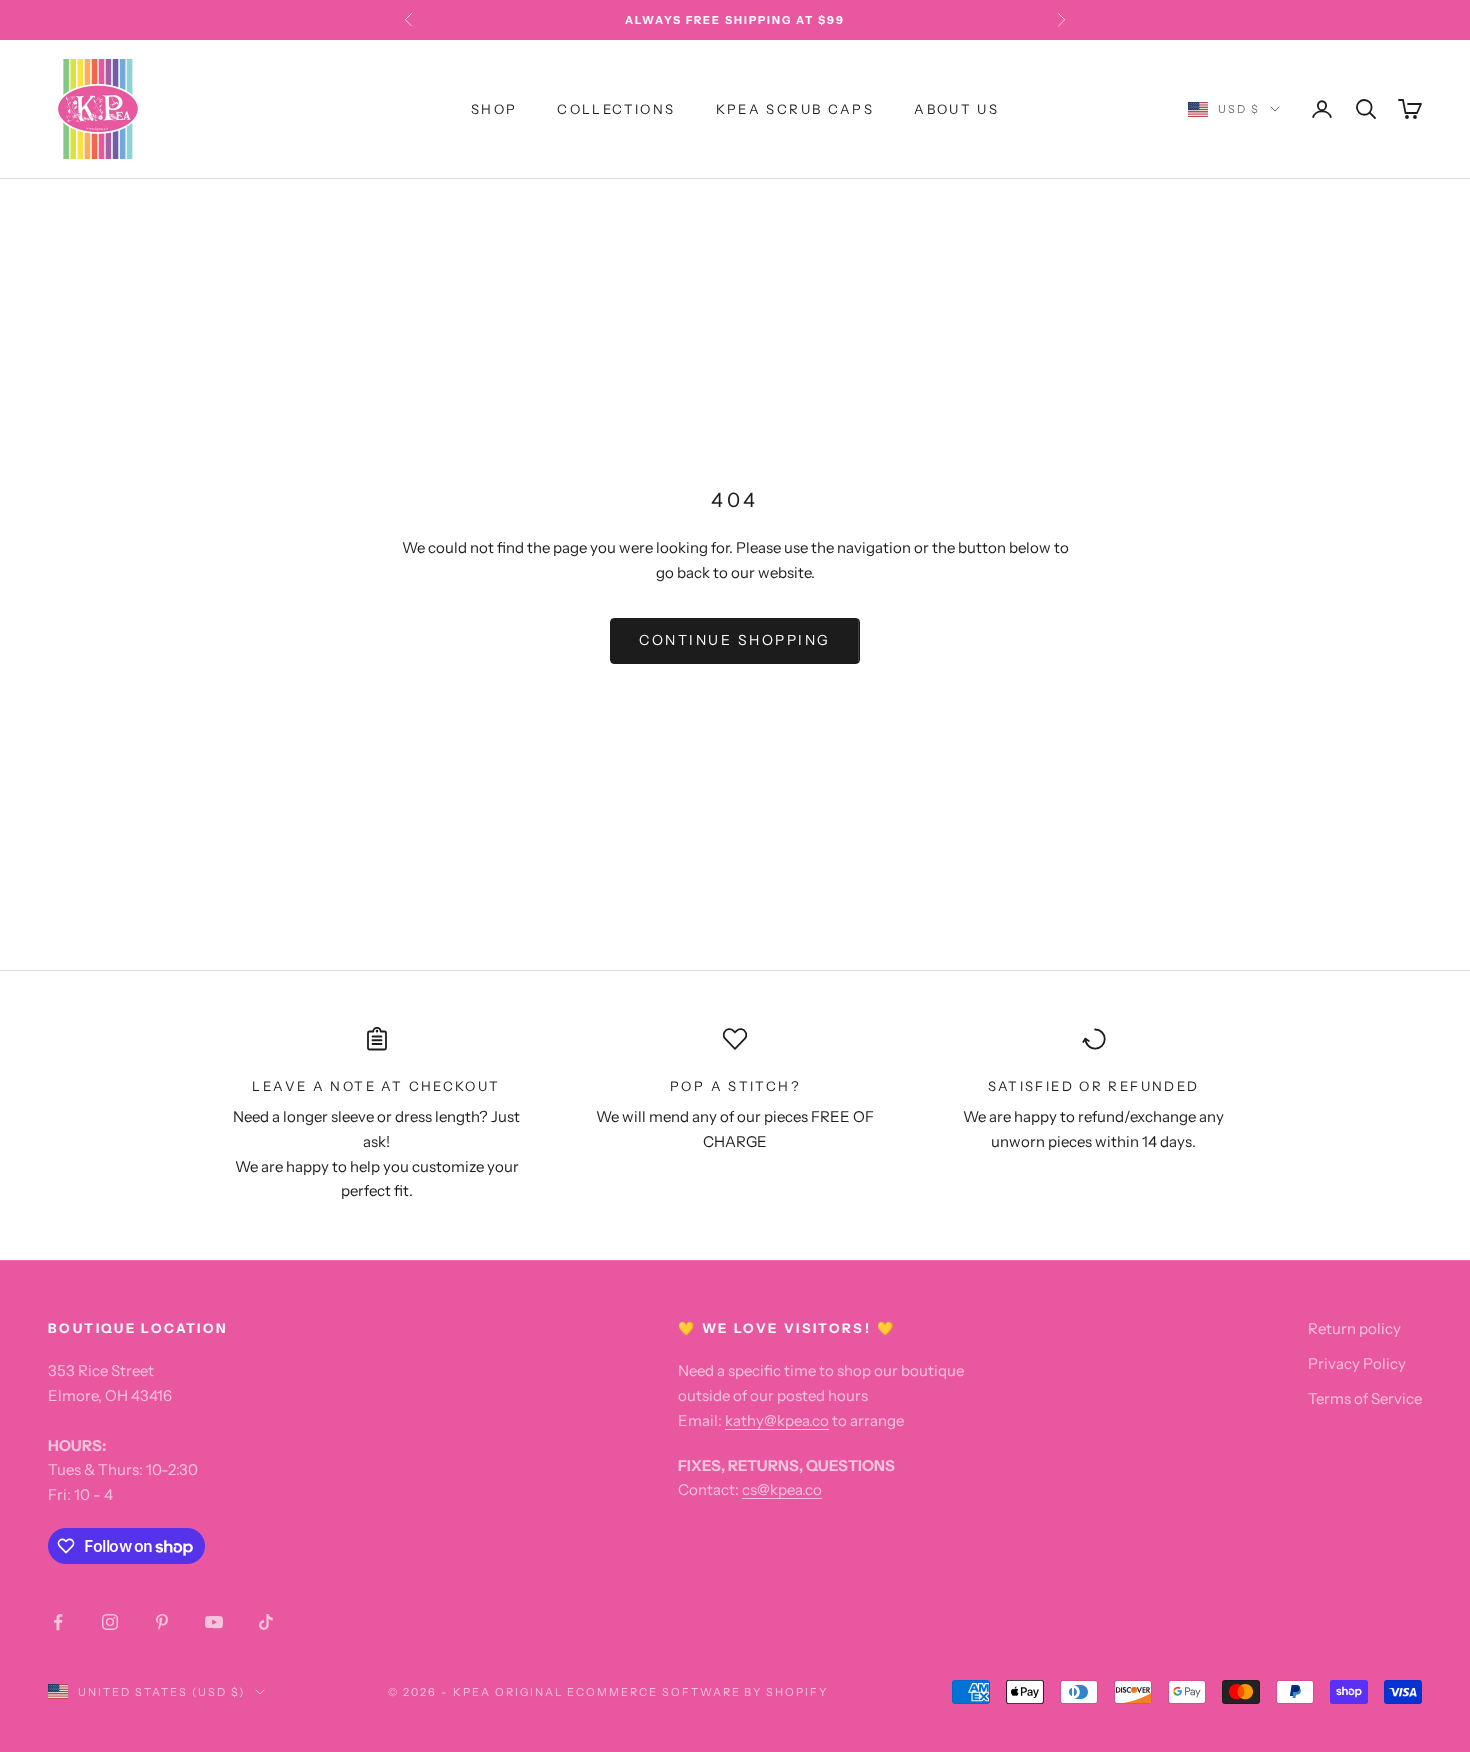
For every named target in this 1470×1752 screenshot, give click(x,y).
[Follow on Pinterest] (162, 1622)
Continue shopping (735, 640)
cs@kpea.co (782, 1489)
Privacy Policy (1357, 1363)
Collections (616, 109)
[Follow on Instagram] (110, 1622)
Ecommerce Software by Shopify (697, 1692)
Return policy (1354, 1328)
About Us (956, 109)
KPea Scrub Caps (795, 109)
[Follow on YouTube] (214, 1622)
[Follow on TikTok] (266, 1622)
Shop (494, 109)
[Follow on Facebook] (58, 1622)
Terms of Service (1365, 1398)
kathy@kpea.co (777, 1420)
